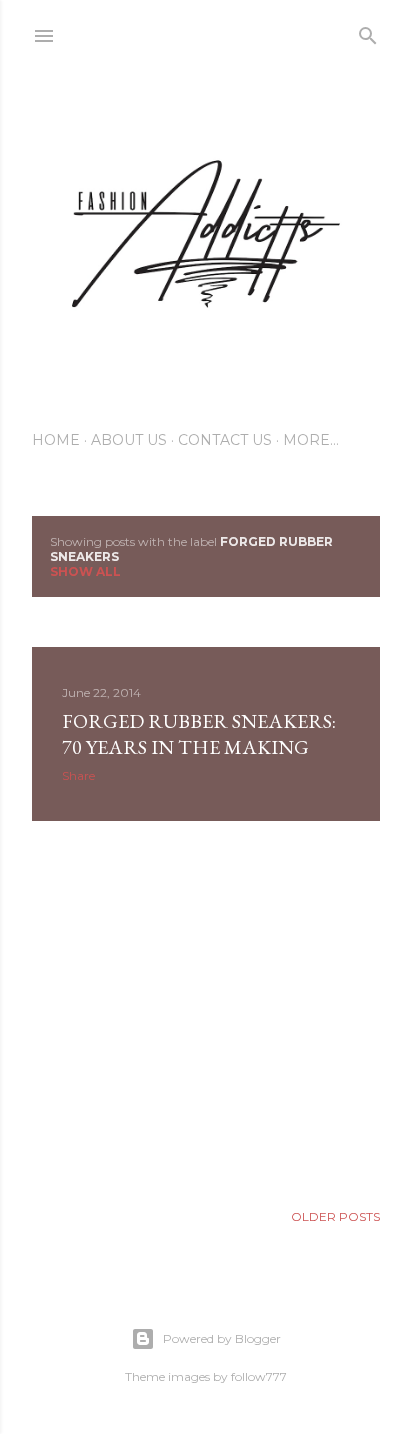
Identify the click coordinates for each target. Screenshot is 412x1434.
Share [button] (78, 775)
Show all (85, 571)
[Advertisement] (206, 1011)
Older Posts (335, 1216)
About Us (129, 440)
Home (56, 440)
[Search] (368, 31)
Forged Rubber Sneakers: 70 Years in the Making (199, 734)
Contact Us (225, 440)
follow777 (259, 1376)
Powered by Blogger (222, 1338)
